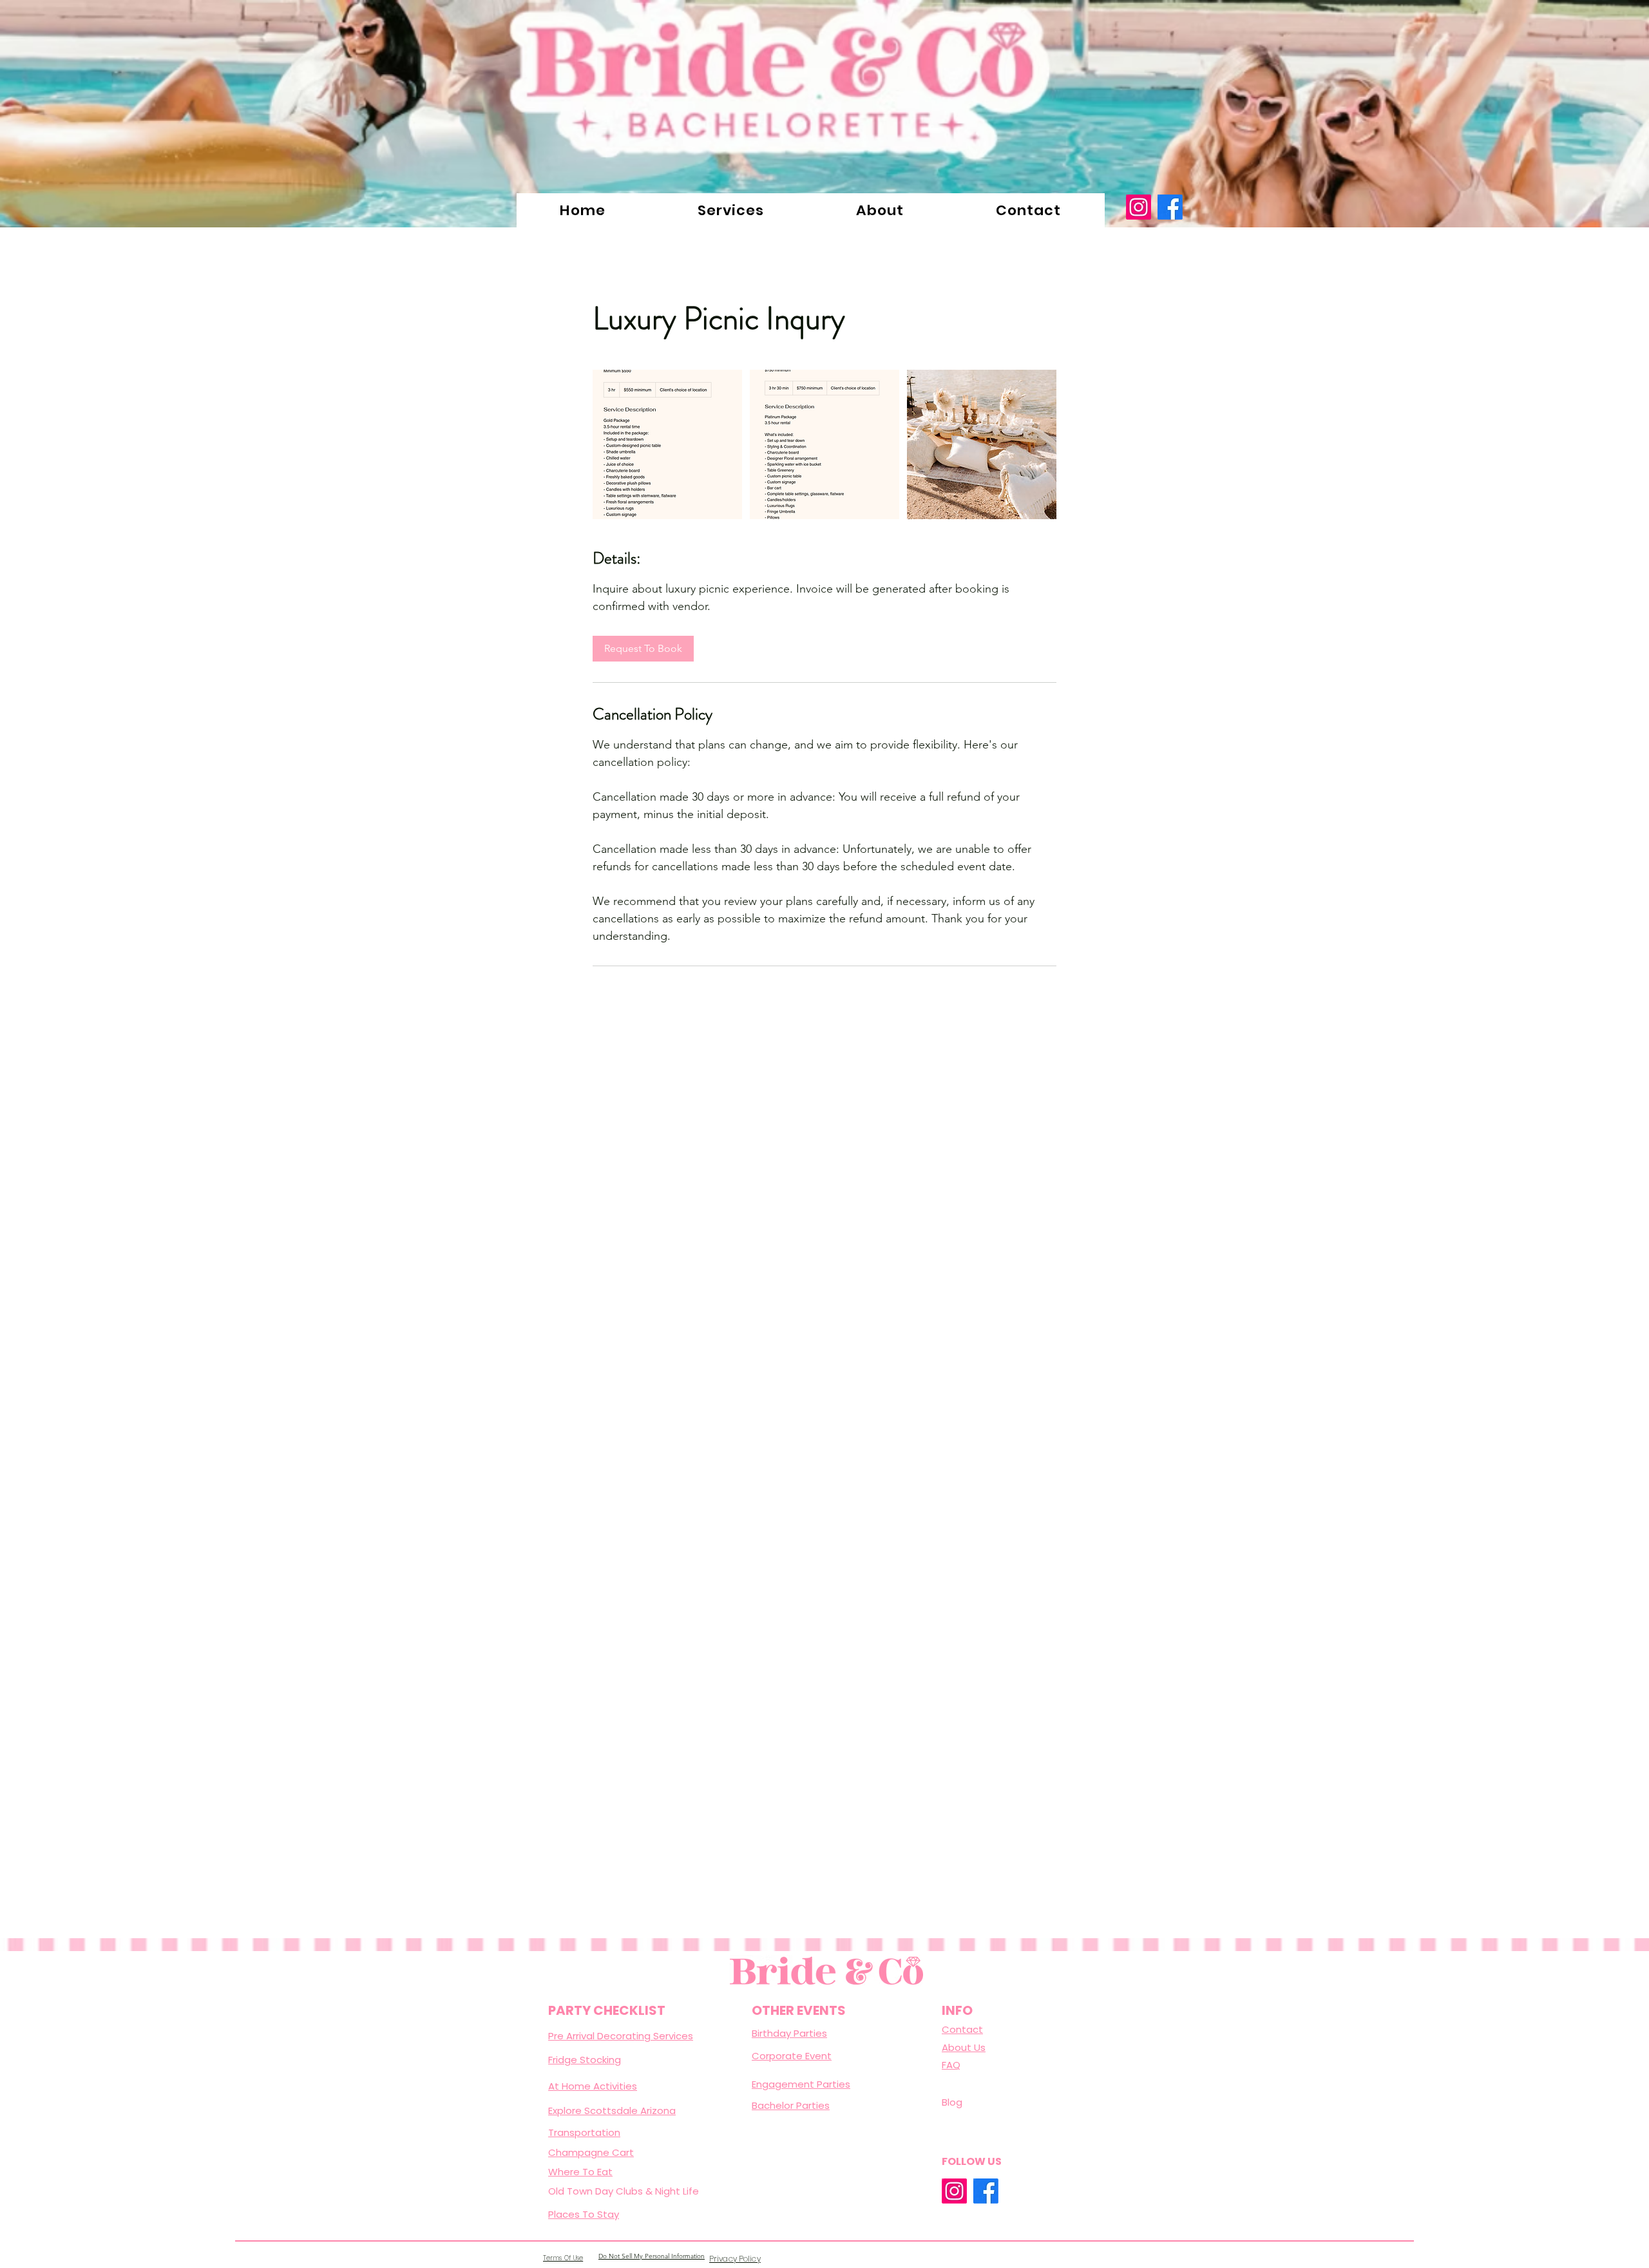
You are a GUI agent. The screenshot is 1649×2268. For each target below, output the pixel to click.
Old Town (572, 2191)
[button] (731, 210)
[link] (643, 649)
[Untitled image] (667, 444)
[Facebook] (1170, 207)
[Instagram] (1139, 207)
